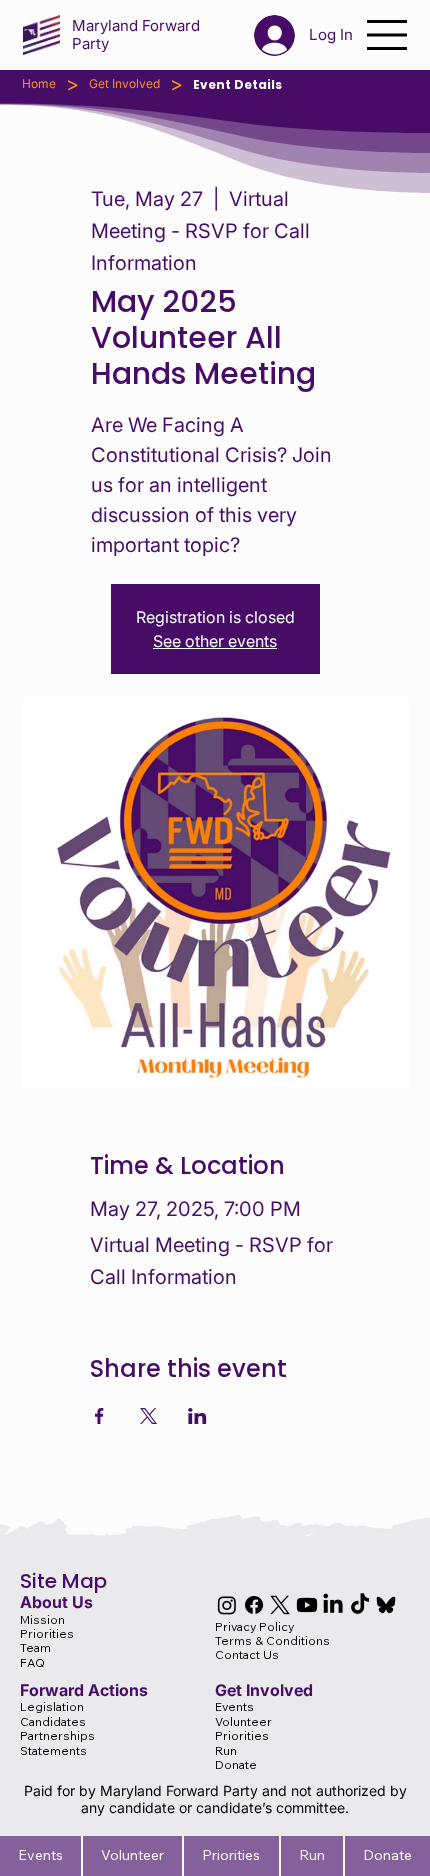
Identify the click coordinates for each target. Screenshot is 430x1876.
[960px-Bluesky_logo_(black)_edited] (386, 1605)
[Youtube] (307, 1605)
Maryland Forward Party (136, 34)
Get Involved (124, 83)
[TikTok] (360, 1605)
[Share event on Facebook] (99, 1416)
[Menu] (388, 35)
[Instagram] (227, 1605)
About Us (56, 1602)
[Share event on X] (148, 1416)
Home (39, 83)
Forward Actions (84, 1690)
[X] (280, 1605)
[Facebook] (254, 1605)
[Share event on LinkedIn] (197, 1416)
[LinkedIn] (333, 1605)
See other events (215, 641)
